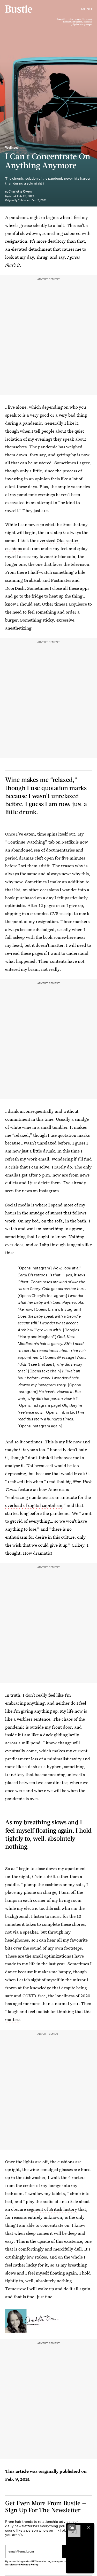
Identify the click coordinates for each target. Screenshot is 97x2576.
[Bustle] (19, 9)
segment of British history (52, 2209)
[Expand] (72, 2527)
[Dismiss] (89, 2527)
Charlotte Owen (20, 191)
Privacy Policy (29, 2565)
